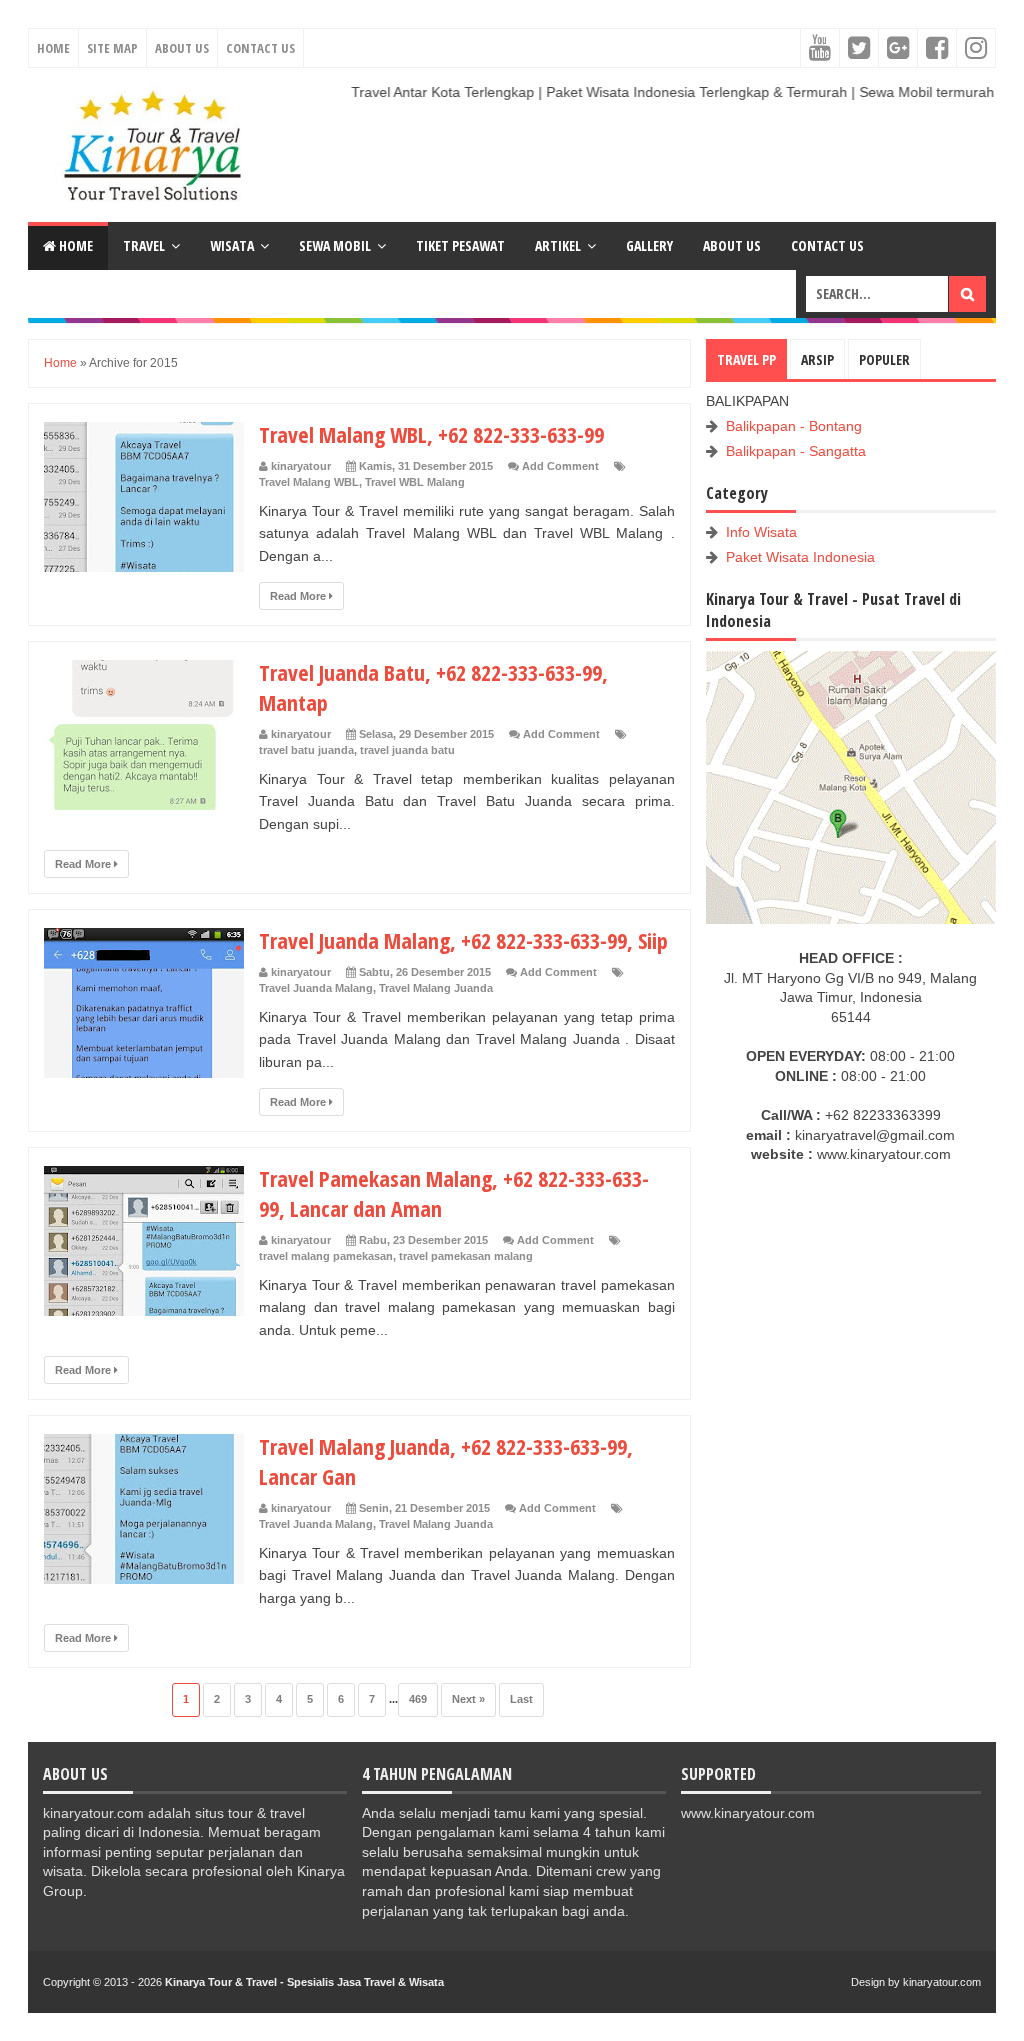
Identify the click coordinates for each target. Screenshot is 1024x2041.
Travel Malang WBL (309, 482)
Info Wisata (761, 532)
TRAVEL (144, 245)
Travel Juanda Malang (316, 988)
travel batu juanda (306, 750)
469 (418, 1699)
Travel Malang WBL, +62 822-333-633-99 (431, 434)
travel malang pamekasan (326, 1256)
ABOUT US (732, 245)
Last (521, 1699)
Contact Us (260, 48)
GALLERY (649, 245)
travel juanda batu (407, 750)
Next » (468, 1699)
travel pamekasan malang (466, 1256)
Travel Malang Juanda (436, 988)
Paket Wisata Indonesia (800, 557)
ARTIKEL (558, 245)
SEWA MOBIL (335, 245)
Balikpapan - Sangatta (796, 451)
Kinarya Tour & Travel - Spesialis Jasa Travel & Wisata (304, 1982)
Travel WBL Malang (415, 482)
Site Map (112, 48)
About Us (182, 48)
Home (53, 48)
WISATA (232, 245)
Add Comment (560, 466)
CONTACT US (827, 245)
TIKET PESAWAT (460, 245)
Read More (299, 596)
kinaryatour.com (942, 1982)
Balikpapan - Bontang (794, 426)
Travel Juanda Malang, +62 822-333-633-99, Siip (463, 940)
